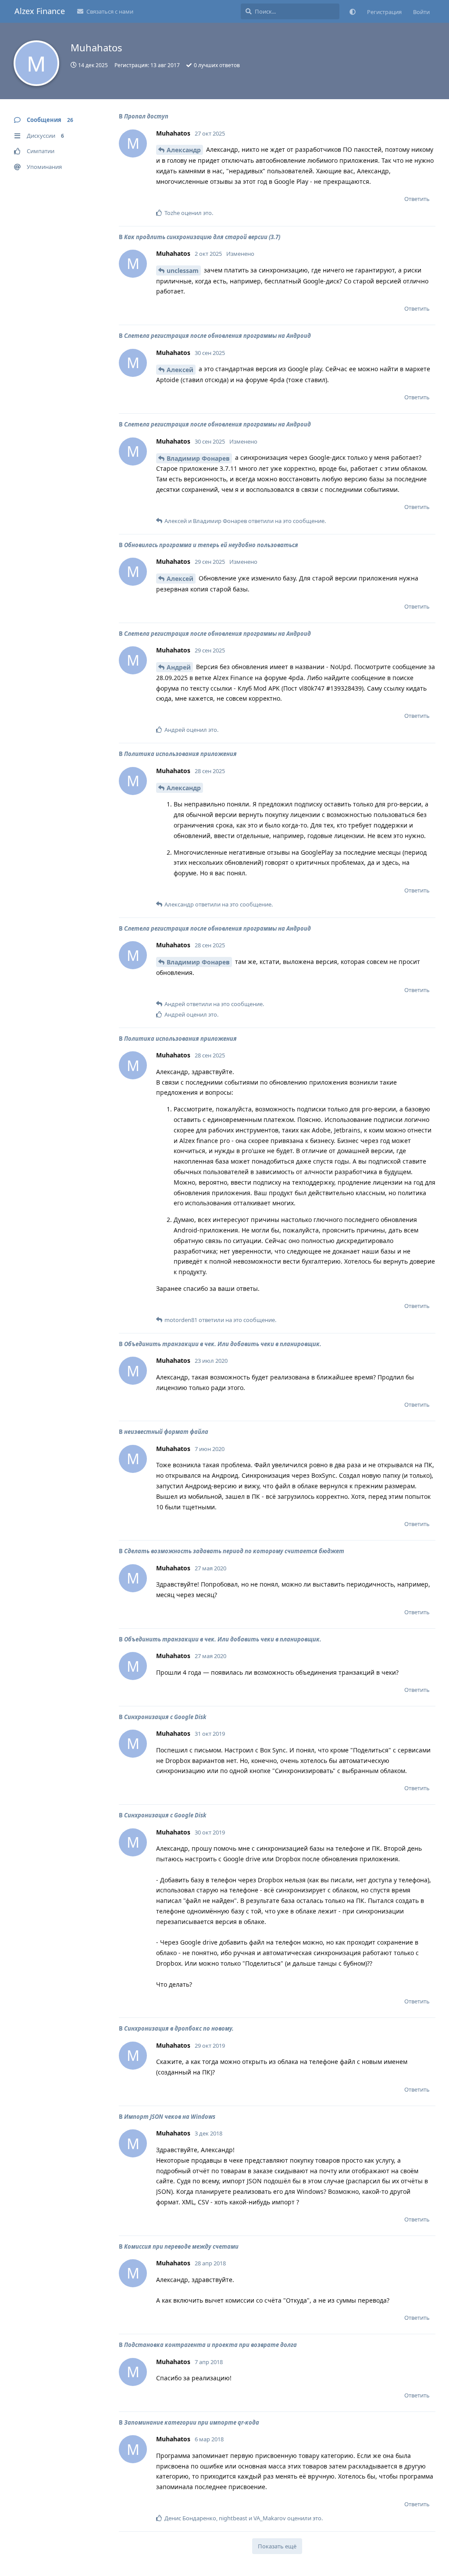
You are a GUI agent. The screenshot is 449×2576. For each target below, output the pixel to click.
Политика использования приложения (180, 754)
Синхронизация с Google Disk (165, 1717)
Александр (184, 150)
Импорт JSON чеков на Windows (170, 2117)
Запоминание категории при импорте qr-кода (192, 2422)
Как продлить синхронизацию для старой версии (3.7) (202, 237)
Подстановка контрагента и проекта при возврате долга (210, 2345)
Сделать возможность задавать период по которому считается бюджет (234, 1551)
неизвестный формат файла (166, 1432)
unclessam (183, 270)
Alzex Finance (40, 11)
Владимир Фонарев (198, 458)
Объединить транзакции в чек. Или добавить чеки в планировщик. (223, 1344)
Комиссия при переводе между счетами (181, 2246)
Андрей (179, 667)
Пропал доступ (146, 116)
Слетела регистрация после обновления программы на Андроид (217, 336)
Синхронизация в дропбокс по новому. (179, 2028)
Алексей (180, 370)
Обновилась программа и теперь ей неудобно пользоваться (211, 545)
